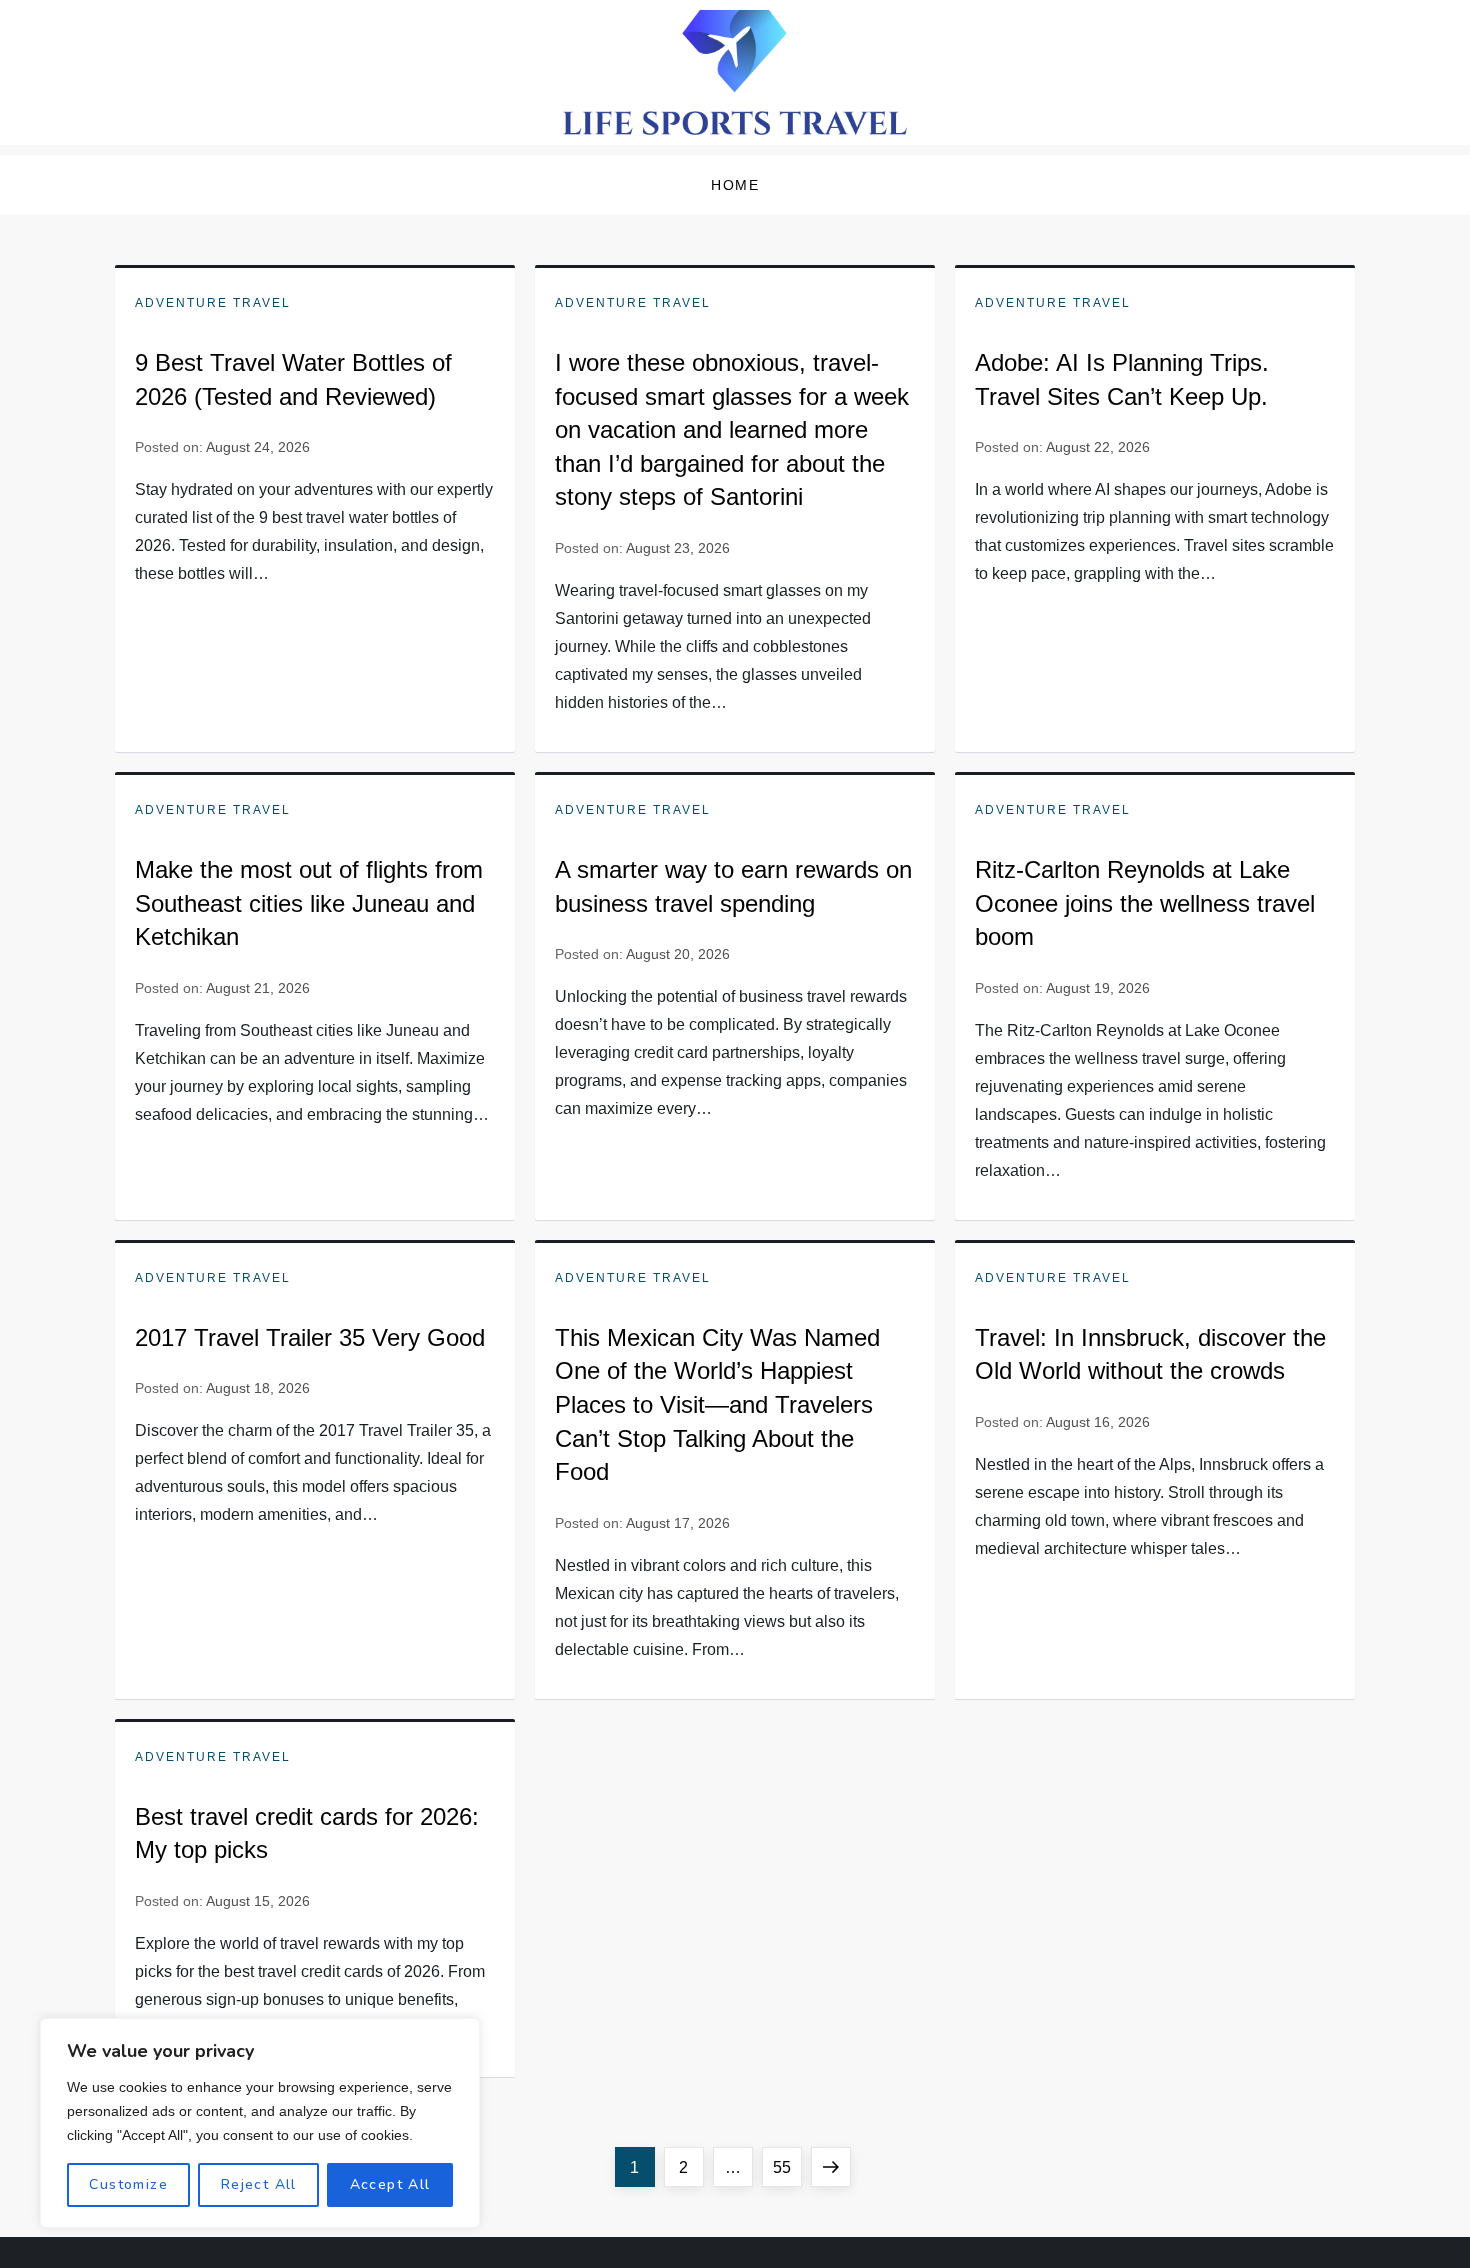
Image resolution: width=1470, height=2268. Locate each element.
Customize (128, 2184)
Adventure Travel (213, 303)
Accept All (390, 2184)
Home (735, 185)
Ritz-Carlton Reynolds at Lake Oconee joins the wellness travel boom (1145, 903)
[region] (260, 2123)
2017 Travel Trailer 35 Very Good (310, 1337)
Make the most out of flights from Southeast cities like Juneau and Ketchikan (309, 903)
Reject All (259, 2184)
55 (787, 2167)
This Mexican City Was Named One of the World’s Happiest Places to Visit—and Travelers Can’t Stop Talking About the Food (717, 1404)
